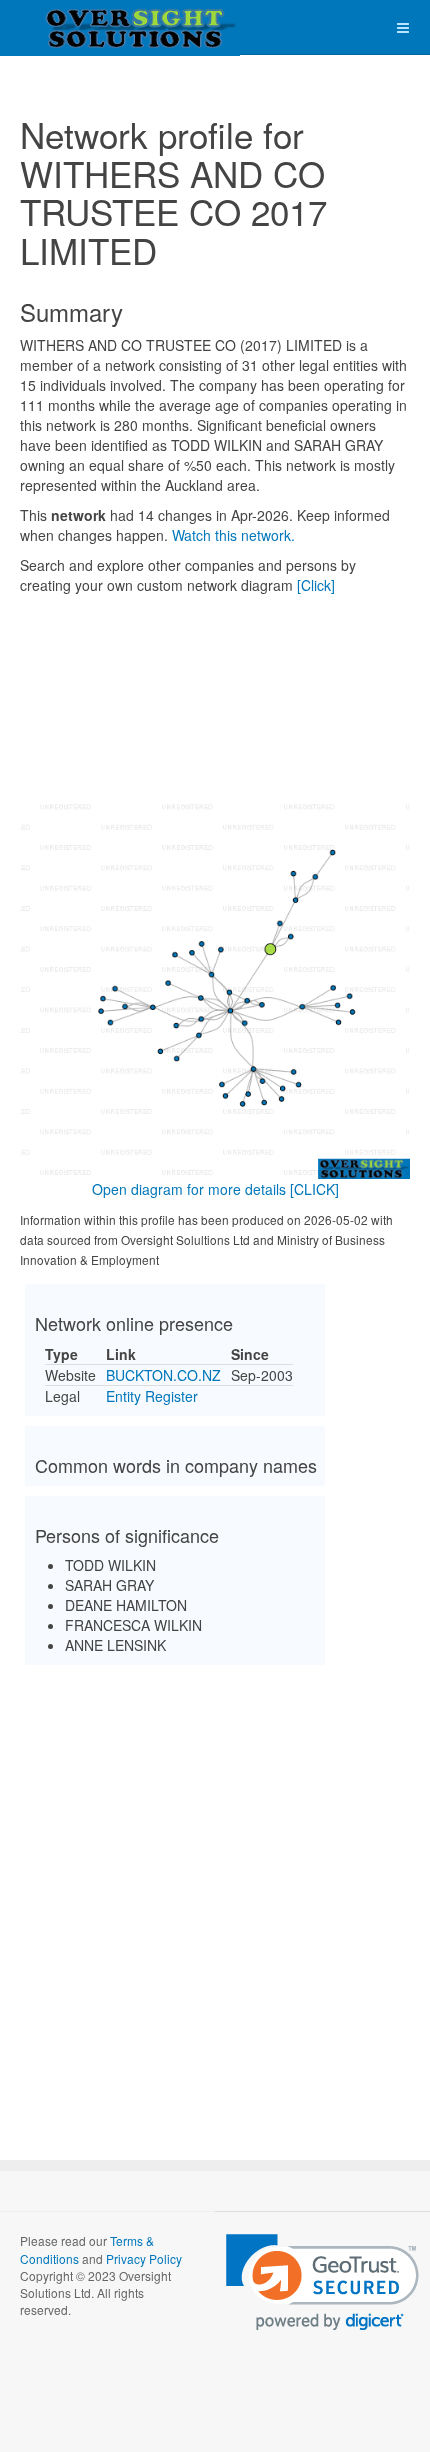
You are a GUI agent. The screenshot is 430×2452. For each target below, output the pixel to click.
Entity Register (152, 1396)
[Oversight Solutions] (80, 27)
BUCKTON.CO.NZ (163, 1375)
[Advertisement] (215, 1895)
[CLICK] (314, 1189)
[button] (322, 2282)
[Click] (316, 585)
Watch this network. (233, 535)
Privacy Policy (144, 2258)
